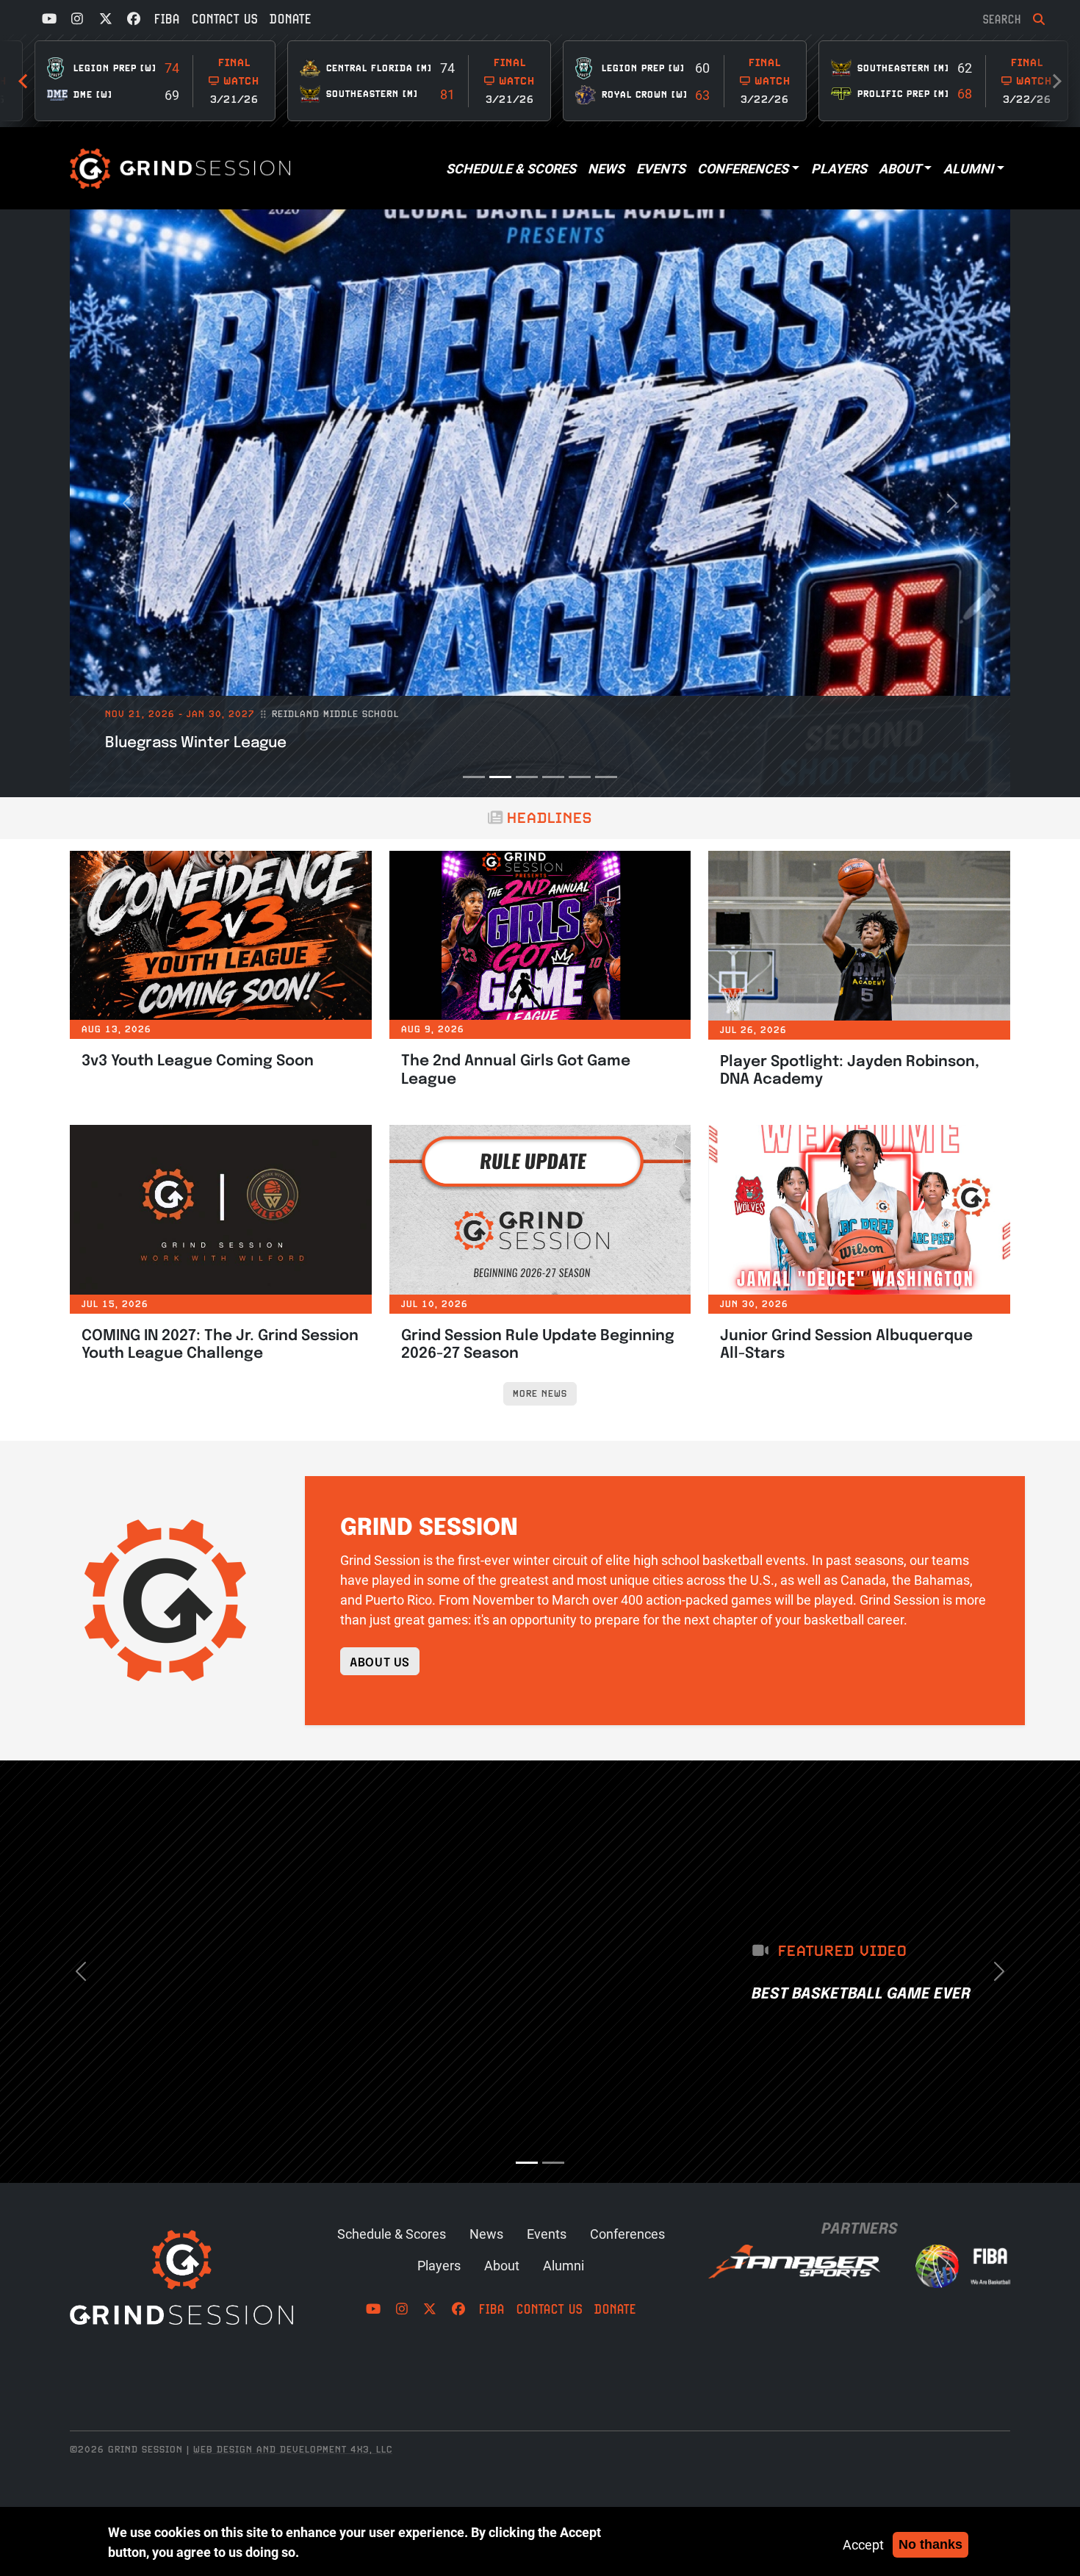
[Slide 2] (500, 777)
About (900, 168)
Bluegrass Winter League (196, 741)
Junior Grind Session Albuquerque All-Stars (846, 1343)
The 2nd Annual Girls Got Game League (516, 1068)
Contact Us (225, 19)
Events (661, 168)
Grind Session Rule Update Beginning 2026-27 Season (538, 1343)
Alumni (968, 168)
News (606, 168)
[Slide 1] (474, 777)
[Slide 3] (527, 777)
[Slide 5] (580, 777)
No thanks (930, 2544)
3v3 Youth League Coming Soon (198, 1059)
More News (540, 1393)
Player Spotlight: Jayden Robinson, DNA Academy (850, 1069)
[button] (128, 503)
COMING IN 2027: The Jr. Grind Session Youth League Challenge (220, 1343)
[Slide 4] (553, 777)
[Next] (26, 81)
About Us (380, 1661)
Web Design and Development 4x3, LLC (293, 2449)
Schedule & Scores (511, 168)
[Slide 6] (606, 777)
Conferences (743, 168)
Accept (863, 2544)
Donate (291, 19)
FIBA (167, 19)
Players (839, 168)
